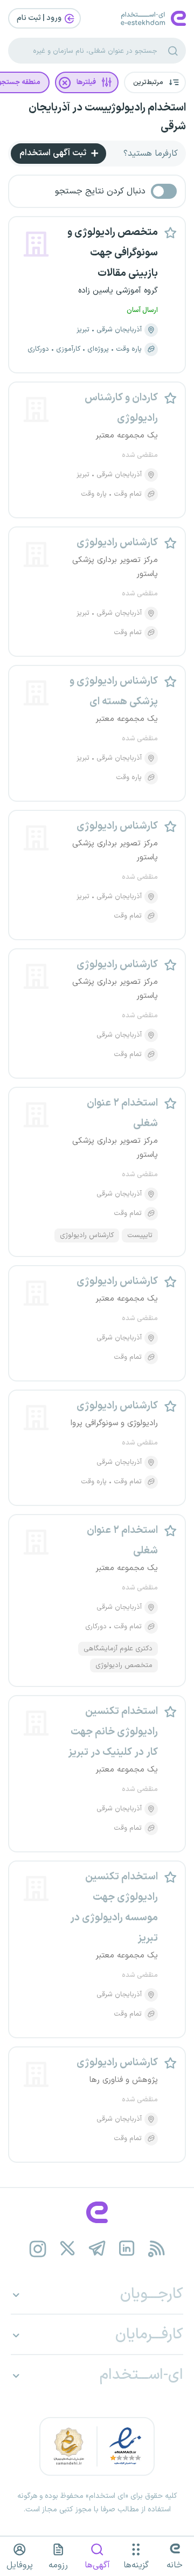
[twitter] (68, 2249)
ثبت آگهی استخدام (54, 153)
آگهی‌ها (97, 2565)
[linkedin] (127, 2249)
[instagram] (38, 2249)
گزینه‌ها (136, 2565)
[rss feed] (157, 2249)
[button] (155, 82)
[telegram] (97, 2249)
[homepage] (97, 2212)
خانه (175, 2565)
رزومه (58, 2565)
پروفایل (20, 2565)
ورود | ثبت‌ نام (40, 18)
